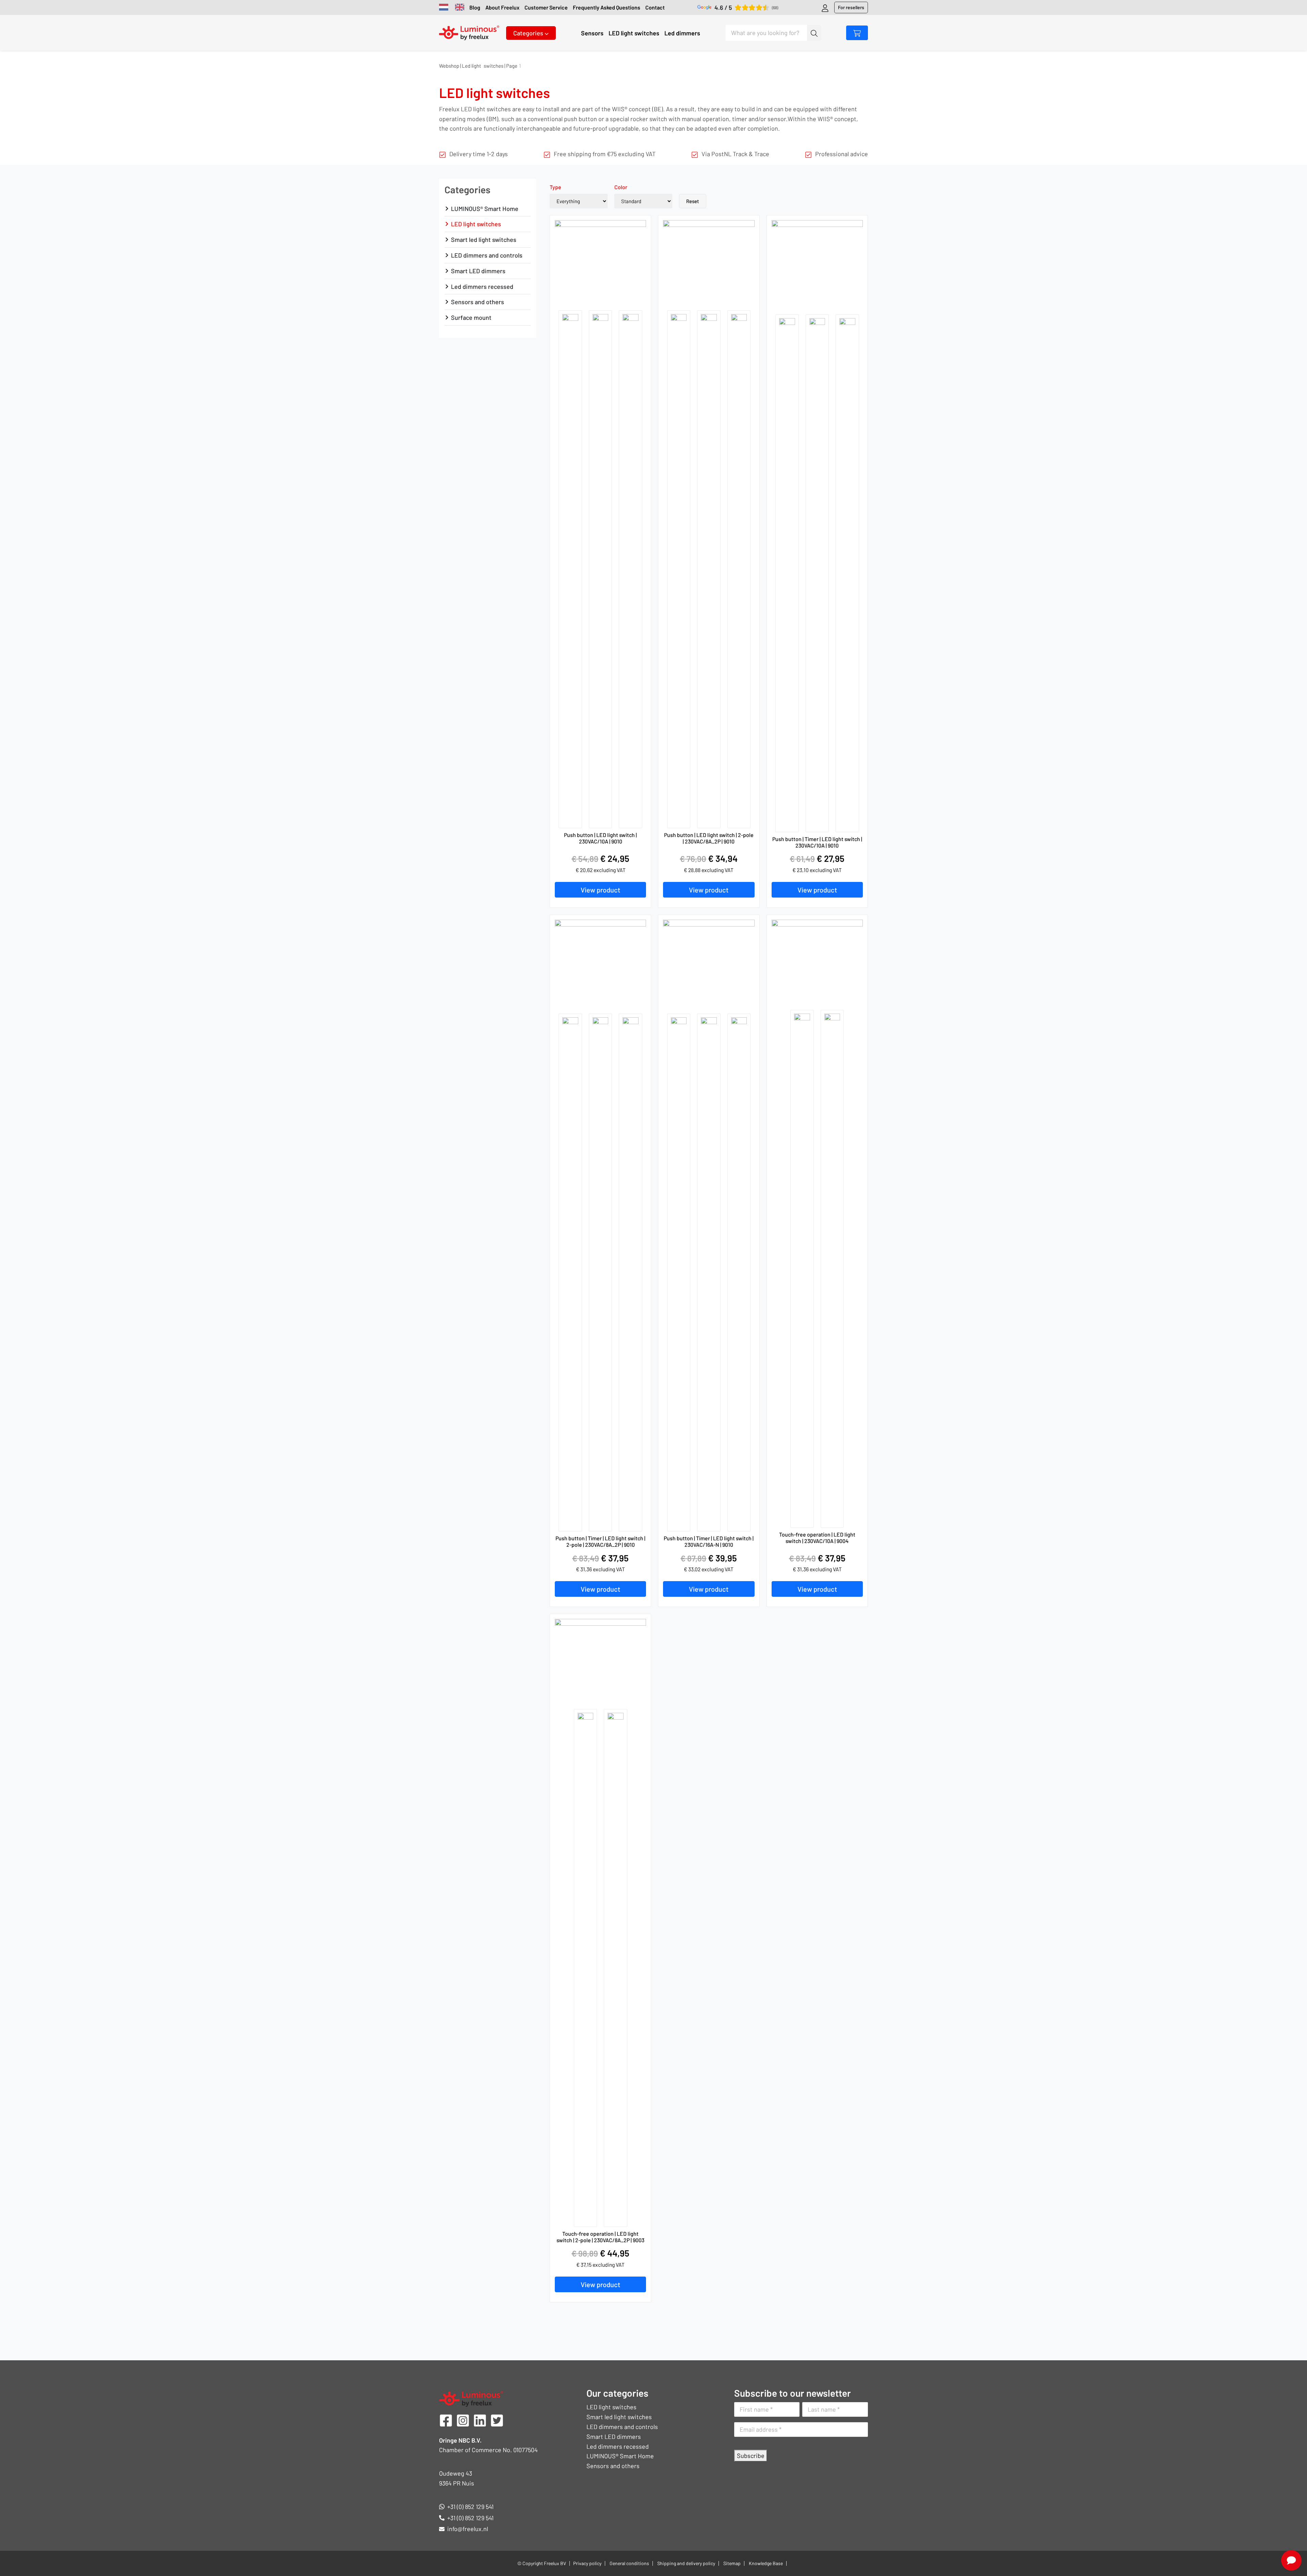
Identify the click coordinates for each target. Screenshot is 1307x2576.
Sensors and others (478, 302)
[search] (814, 33)
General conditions (629, 2563)
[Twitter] (497, 2419)
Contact (655, 7)
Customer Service (546, 7)
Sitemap (732, 2563)
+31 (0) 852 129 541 (470, 2507)
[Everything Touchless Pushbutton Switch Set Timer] (579, 201)
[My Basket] (857, 33)
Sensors (592, 33)
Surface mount (471, 317)
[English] (460, 8)
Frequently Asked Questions (607, 7)
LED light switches (634, 33)
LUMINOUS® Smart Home (485, 209)
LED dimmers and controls (487, 255)
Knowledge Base (766, 2563)
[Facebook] (446, 2419)
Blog (475, 7)
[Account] (825, 7)
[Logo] (469, 32)
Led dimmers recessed (482, 286)
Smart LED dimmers (478, 271)
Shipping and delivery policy (686, 2563)
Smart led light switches (484, 240)
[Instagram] (463, 2419)
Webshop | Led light (460, 66)
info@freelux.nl (468, 2529)
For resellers (851, 7)
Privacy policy (587, 2563)
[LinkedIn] (480, 2419)
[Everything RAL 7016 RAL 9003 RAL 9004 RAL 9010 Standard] (643, 201)
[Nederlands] (444, 8)
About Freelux (502, 7)
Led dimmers (682, 33)
